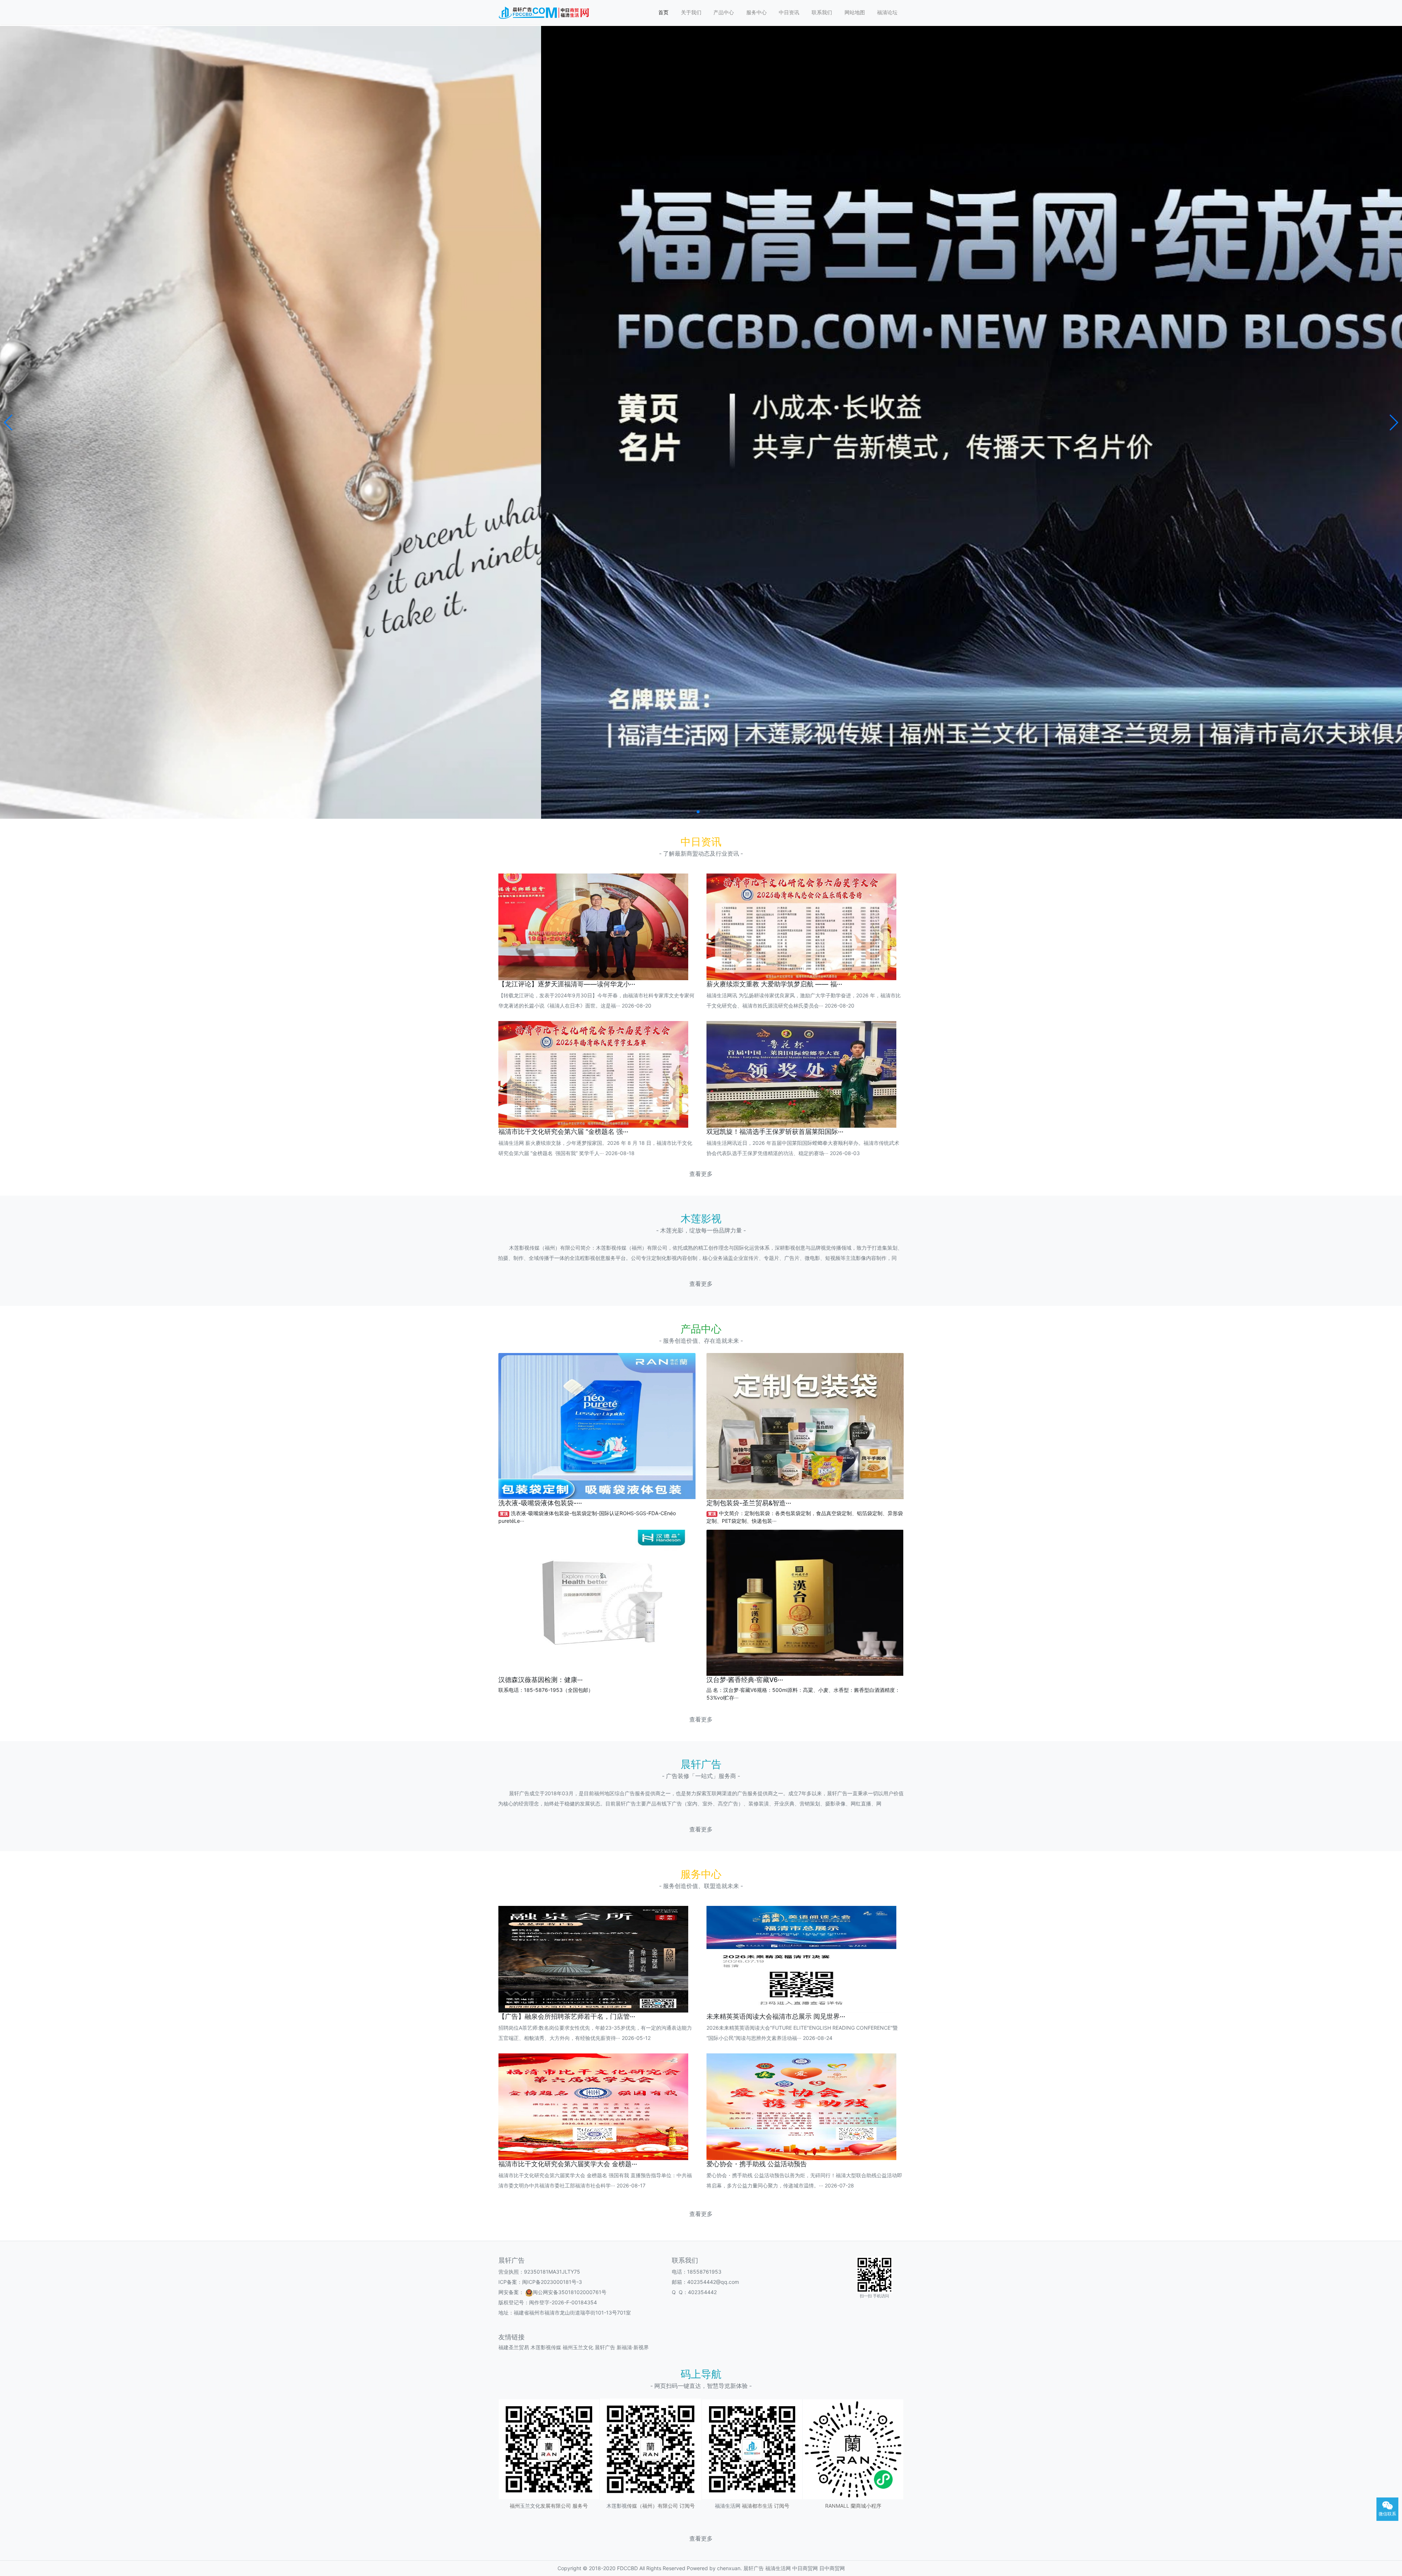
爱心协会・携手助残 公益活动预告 (757, 2164)
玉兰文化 (530, 2506)
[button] (9, 423)
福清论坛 (887, 12)
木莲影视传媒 (546, 2347)
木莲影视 (617, 2506)
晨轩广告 (605, 2347)
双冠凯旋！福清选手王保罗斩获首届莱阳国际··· (775, 1132)
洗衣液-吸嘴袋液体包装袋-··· (540, 1503)
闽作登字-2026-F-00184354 (563, 2302)
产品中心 (724, 12)
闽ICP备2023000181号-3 (552, 2282)
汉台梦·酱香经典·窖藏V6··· (745, 1680)
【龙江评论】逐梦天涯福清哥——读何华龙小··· (567, 984)
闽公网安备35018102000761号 (570, 2292)
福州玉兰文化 (578, 2347)
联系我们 (822, 12)
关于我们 (691, 12)
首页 (663, 12)
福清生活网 (728, 2506)
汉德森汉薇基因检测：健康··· (541, 1680)
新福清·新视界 (633, 2347)
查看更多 (701, 1174)
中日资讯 (789, 12)
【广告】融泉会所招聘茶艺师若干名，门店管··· (567, 2016)
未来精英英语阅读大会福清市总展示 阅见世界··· (776, 2016)
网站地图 (855, 12)
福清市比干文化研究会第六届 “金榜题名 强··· (563, 1132)
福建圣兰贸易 (514, 2347)
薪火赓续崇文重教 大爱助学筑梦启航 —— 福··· (774, 984)
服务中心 (756, 12)
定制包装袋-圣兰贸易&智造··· (749, 1503)
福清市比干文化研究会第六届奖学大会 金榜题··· (568, 2164)
